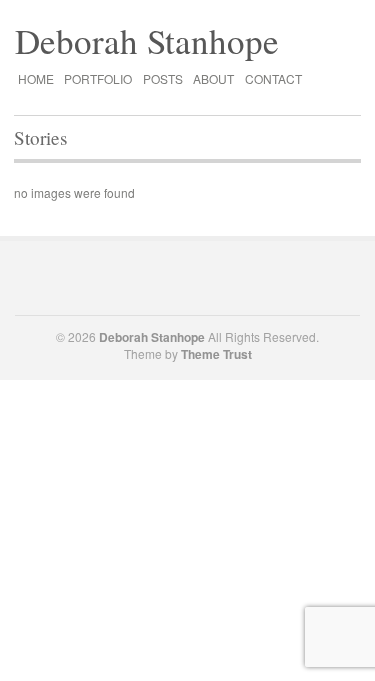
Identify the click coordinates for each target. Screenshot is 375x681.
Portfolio (98, 78)
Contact (273, 78)
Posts (163, 78)
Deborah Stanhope (147, 40)
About (213, 78)
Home (36, 78)
